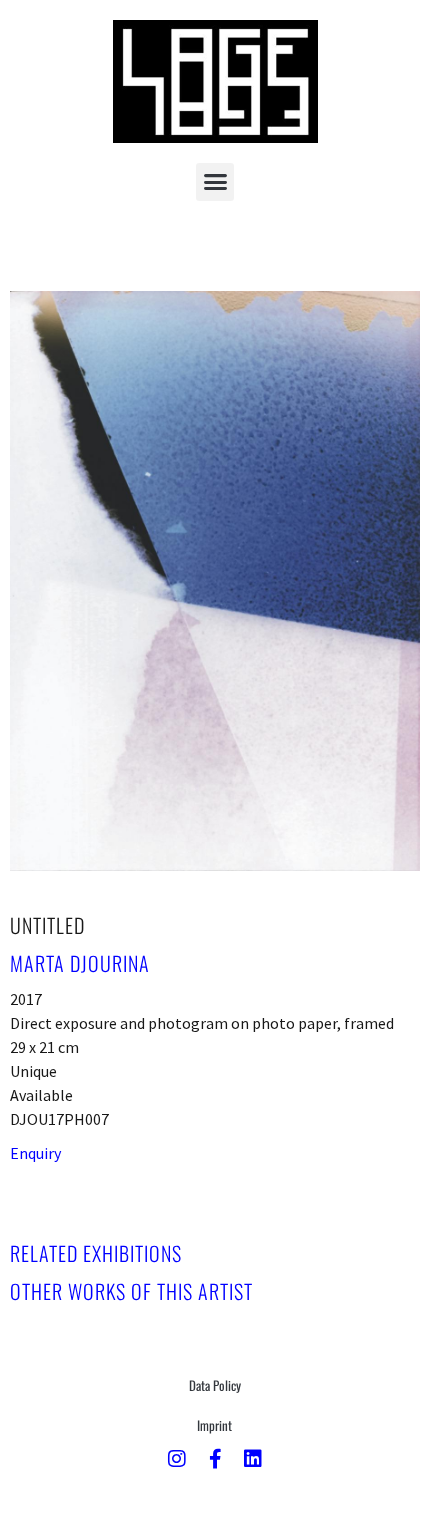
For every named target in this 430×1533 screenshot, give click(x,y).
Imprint (214, 1425)
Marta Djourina (80, 963)
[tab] (96, 1253)
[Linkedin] (253, 1459)
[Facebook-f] (215, 1459)
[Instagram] (177, 1459)
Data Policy (215, 1385)
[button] (215, 182)
